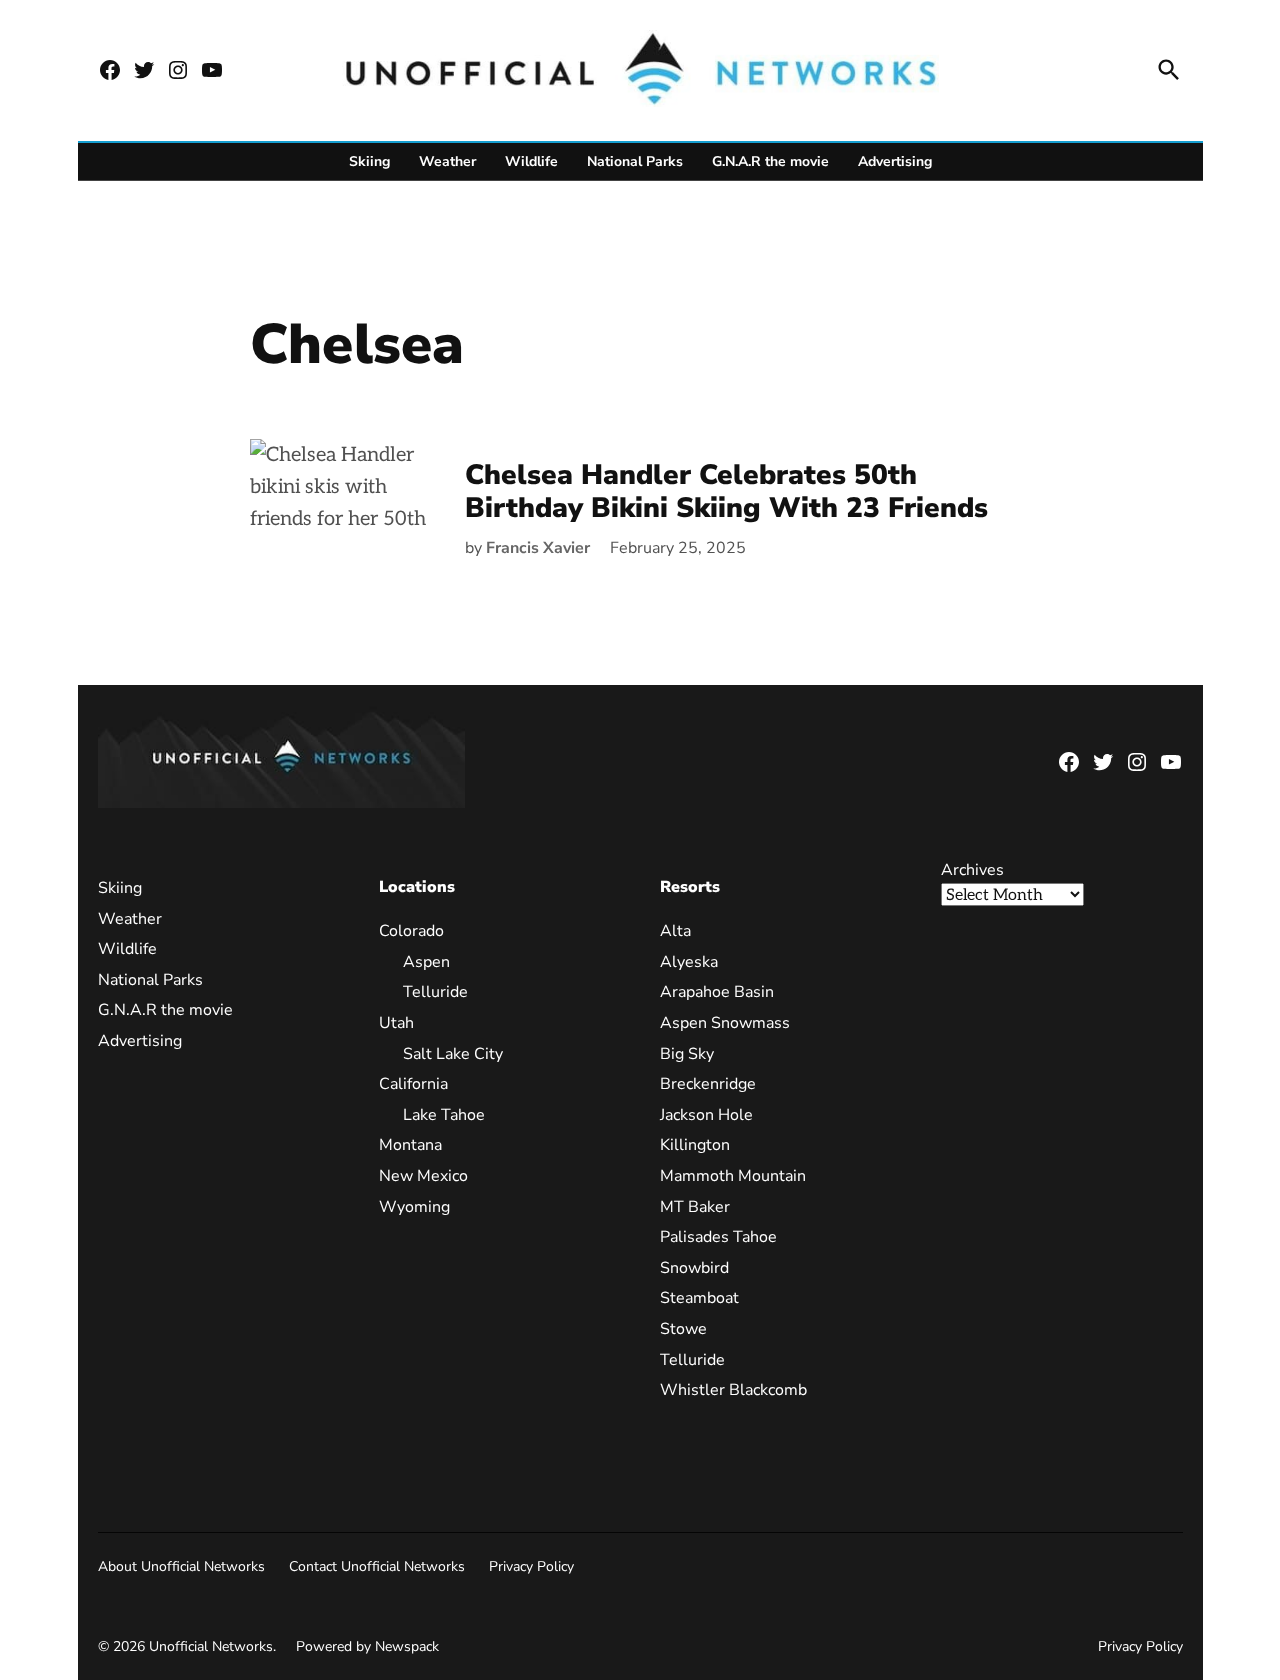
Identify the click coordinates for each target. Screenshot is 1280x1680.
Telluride (435, 992)
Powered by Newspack (367, 1646)
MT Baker (695, 1207)
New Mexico (423, 1176)
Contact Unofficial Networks (377, 1566)
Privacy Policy (531, 1566)
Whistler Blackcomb (733, 1390)
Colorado (411, 931)
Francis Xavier (538, 548)
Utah (396, 1023)
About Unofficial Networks (181, 1566)
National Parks (635, 161)
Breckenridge (708, 1084)
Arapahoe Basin (717, 992)
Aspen (426, 962)
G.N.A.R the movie (770, 161)
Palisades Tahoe (718, 1237)
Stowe (683, 1329)
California (413, 1084)
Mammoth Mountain (733, 1176)
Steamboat (699, 1298)
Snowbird (694, 1268)
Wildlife (531, 161)
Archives (972, 870)
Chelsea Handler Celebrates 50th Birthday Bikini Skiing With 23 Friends (726, 492)
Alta (675, 931)
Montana (410, 1145)
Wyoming (414, 1207)
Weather (447, 161)
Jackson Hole (706, 1115)
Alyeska (689, 962)
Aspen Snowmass (725, 1023)
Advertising (895, 161)
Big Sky (687, 1054)
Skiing (369, 161)
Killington (695, 1145)
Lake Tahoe (444, 1115)
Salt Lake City (453, 1054)
